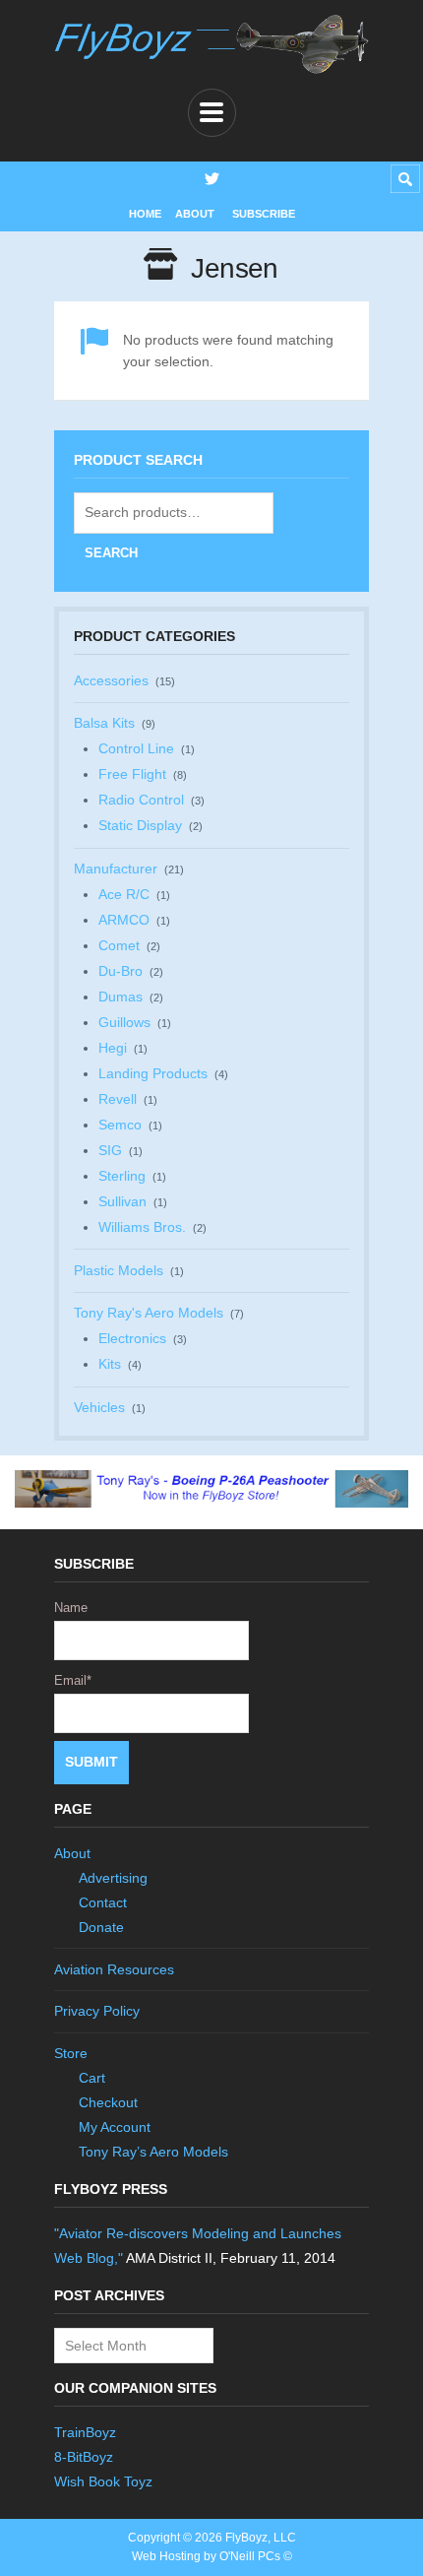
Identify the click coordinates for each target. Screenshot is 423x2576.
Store (71, 2053)
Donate (101, 1927)
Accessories (111, 680)
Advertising (113, 1878)
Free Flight (132, 774)
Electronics (132, 1338)
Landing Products (153, 1073)
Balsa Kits (104, 723)
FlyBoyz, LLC (261, 2538)
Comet (119, 945)
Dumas (121, 997)
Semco (120, 1125)
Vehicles (99, 1407)
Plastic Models (119, 1270)
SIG (110, 1150)
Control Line (136, 748)
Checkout (108, 2102)
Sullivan (122, 1201)
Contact (103, 1902)
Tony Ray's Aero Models (149, 1313)
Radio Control (141, 800)
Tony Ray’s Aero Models (153, 2152)
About (195, 214)
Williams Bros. (142, 1227)
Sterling (122, 1176)
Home (145, 214)
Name (71, 1608)
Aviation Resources (114, 1969)
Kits (110, 1364)
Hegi (113, 1048)
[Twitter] (212, 179)
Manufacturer (116, 869)
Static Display (140, 825)
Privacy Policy (97, 2011)
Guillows (124, 1022)
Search (111, 553)
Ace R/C (124, 894)
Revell (118, 1099)
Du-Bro (121, 971)
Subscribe (264, 214)
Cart (92, 2078)
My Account (115, 2127)
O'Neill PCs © (256, 2556)
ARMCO (124, 920)
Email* (73, 1680)
